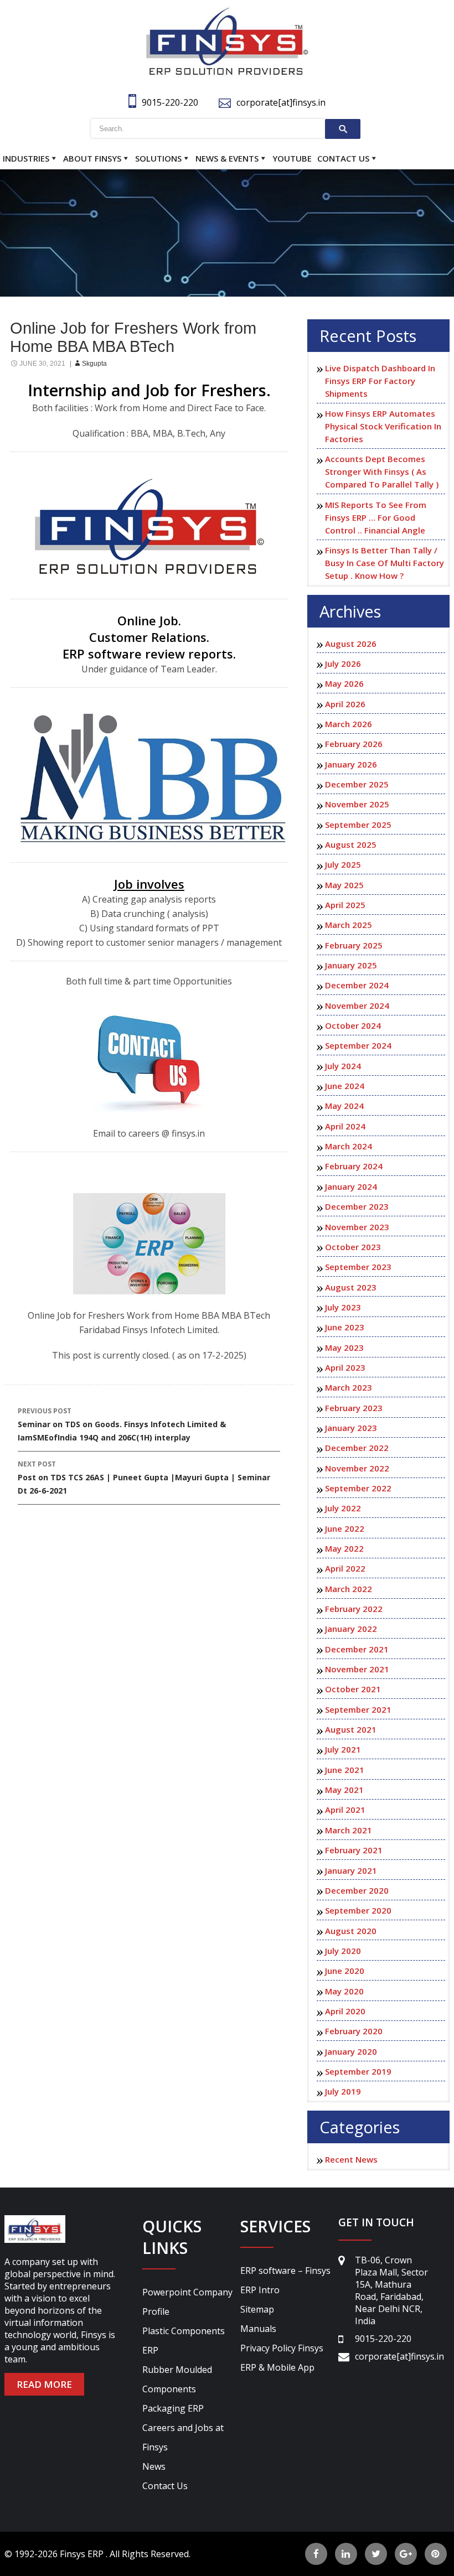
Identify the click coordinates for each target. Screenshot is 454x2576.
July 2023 (343, 1307)
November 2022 (357, 1468)
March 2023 (349, 1387)
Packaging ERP (173, 2408)
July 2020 (343, 1951)
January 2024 (351, 1186)
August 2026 (351, 644)
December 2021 (357, 1649)
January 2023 (351, 1428)
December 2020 (357, 1890)
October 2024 (353, 1025)
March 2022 (349, 1589)
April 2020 (345, 2011)
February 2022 (354, 1609)
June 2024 (345, 1086)
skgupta (94, 364)
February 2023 (354, 1408)
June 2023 (345, 1327)
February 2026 (354, 744)
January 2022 (351, 1629)
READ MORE (44, 2384)
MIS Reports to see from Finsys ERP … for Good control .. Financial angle (376, 517)
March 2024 (349, 1146)
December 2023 (357, 1206)
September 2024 (358, 1045)
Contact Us (343, 158)
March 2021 (349, 1830)
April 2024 (345, 1126)
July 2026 (343, 664)
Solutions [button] (158, 158)
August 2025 (351, 844)
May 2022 (344, 1548)
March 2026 (349, 724)
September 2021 (358, 1709)
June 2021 (345, 1770)
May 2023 (344, 1347)
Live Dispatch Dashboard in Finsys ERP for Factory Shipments (380, 381)
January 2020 (351, 2051)
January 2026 (351, 764)
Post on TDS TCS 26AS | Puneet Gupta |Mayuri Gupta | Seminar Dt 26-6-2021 (144, 1478)
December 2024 (357, 985)
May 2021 (344, 1790)
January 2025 (351, 965)
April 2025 (345, 905)
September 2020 (358, 1910)
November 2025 (357, 804)
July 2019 (343, 2091)
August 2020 (351, 1931)
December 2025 (357, 784)
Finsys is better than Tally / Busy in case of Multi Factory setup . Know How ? (385, 563)
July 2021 (343, 1749)
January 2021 (351, 1870)
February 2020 (354, 2031)
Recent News (351, 2159)
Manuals (258, 2329)
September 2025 (358, 825)
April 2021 (345, 1810)
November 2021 (357, 1669)
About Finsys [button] (92, 158)
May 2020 (344, 1991)
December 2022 (357, 1448)
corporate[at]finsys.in (281, 102)
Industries (26, 158)
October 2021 (353, 1689)
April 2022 (345, 1568)
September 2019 (358, 2071)
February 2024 (354, 1166)
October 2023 (353, 1247)
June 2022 (345, 1528)
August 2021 (351, 1729)
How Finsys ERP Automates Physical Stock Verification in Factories (383, 426)
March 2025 (349, 925)
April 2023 (345, 1367)
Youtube (292, 158)
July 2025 (343, 864)
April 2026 (345, 704)
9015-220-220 (170, 102)
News (154, 2466)
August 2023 (351, 1287)
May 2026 (344, 683)
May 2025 (344, 885)
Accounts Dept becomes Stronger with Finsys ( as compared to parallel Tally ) (382, 471)
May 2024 (344, 1106)
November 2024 (357, 1005)
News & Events (227, 158)
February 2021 (354, 1850)
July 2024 (343, 1066)
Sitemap (257, 2309)
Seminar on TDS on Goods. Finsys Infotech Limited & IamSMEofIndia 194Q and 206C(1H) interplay (122, 1424)
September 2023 (358, 1267)
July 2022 (343, 1508)
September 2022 (358, 1488)
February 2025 (354, 945)
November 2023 (357, 1227)
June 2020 (345, 1971)
